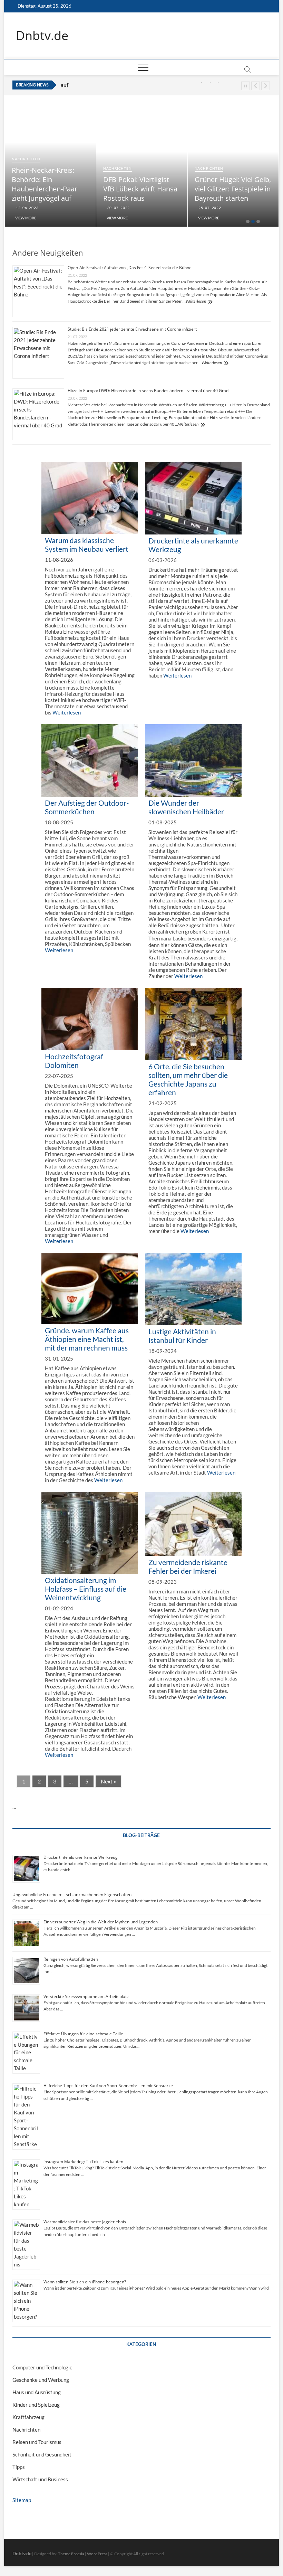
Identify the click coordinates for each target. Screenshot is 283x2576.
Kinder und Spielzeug (36, 2405)
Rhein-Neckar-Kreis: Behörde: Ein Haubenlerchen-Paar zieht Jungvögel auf (37, 184)
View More (18, 218)
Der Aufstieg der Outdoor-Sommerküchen (87, 807)
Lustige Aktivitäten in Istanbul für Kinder (182, 1336)
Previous (256, 86)
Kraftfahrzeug (28, 2417)
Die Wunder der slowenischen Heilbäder (186, 807)
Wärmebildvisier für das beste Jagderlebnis (85, 2222)
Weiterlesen (196, 301)
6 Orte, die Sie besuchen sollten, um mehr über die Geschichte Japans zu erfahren (188, 1079)
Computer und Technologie (42, 2367)
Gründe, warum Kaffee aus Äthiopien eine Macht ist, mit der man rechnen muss (87, 1339)
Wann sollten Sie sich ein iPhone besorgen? (85, 2282)
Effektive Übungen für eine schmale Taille (83, 2034)
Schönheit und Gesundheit (42, 2454)
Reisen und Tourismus (37, 2442)
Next (266, 86)
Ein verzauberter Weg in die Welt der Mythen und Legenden (101, 1922)
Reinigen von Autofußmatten (71, 1959)
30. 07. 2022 (110, 208)
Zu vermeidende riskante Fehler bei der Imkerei (188, 1566)
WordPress (97, 2554)
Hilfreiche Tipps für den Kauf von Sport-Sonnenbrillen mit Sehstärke (108, 2086)
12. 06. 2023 (19, 208)
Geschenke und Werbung (41, 2380)
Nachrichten (18, 159)
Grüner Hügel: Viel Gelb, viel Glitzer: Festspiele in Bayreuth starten (225, 189)
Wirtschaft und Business (40, 2479)
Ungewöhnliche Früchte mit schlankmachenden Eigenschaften (72, 1895)
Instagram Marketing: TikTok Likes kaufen (83, 2162)
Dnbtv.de (42, 36)
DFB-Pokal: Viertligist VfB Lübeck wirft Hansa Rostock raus (127, 85)
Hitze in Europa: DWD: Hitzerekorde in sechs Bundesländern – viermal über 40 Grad (148, 391)
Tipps (19, 2467)
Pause (246, 86)
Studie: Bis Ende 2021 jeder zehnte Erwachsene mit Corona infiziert (132, 329)
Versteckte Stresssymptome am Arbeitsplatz (86, 1996)
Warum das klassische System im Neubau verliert (87, 544)
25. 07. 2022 (201, 208)
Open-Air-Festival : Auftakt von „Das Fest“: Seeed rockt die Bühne (130, 268)
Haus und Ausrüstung (37, 2392)
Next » (108, 1781)
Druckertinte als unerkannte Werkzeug (81, 1857)
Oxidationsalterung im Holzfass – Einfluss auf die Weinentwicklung (86, 1589)
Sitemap (22, 2500)
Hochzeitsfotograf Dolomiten (74, 1061)
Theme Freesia (71, 2554)
